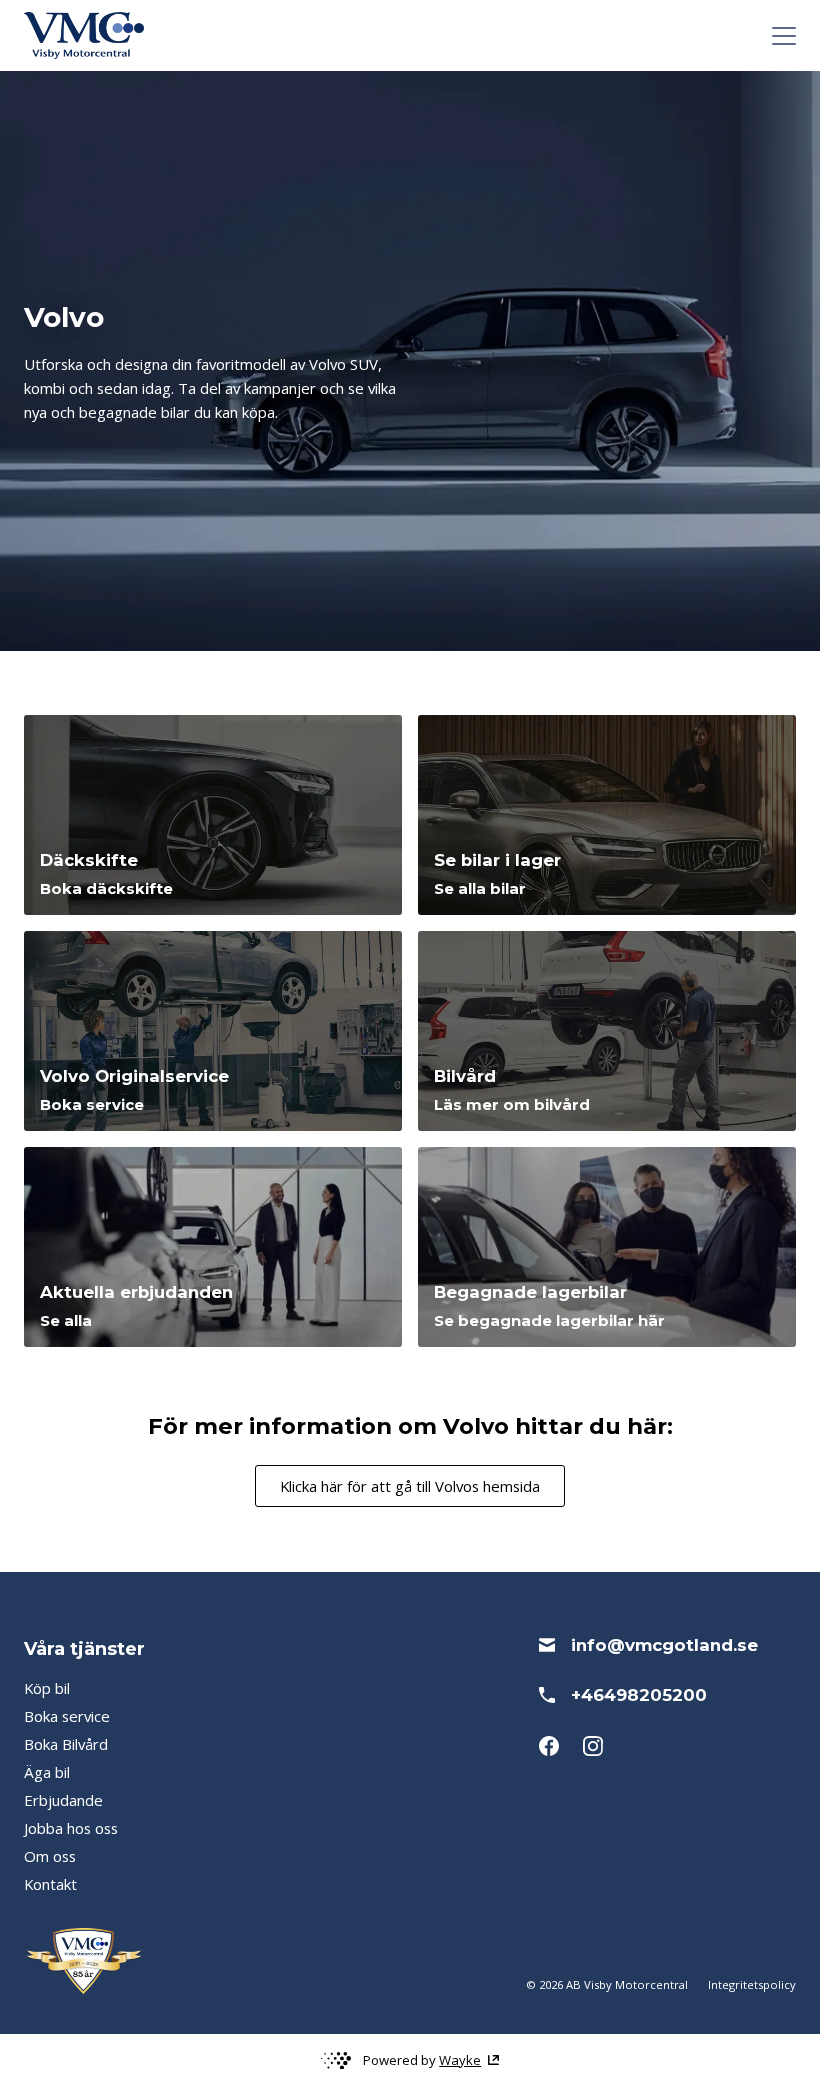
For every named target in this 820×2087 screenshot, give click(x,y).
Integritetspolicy (752, 1984)
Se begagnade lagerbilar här (549, 1321)
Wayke (460, 2060)
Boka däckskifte (106, 889)
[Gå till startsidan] (84, 35)
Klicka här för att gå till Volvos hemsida (410, 1486)
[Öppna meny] (784, 36)
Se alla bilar (480, 889)
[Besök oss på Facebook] (549, 1746)
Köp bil (47, 1688)
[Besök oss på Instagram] (593, 1746)
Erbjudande (63, 1800)
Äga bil (47, 1772)
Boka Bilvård (66, 1744)
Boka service (92, 1105)
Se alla (66, 1321)
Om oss (50, 1856)
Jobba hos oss (71, 1828)
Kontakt (50, 1884)
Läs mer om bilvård (512, 1105)
